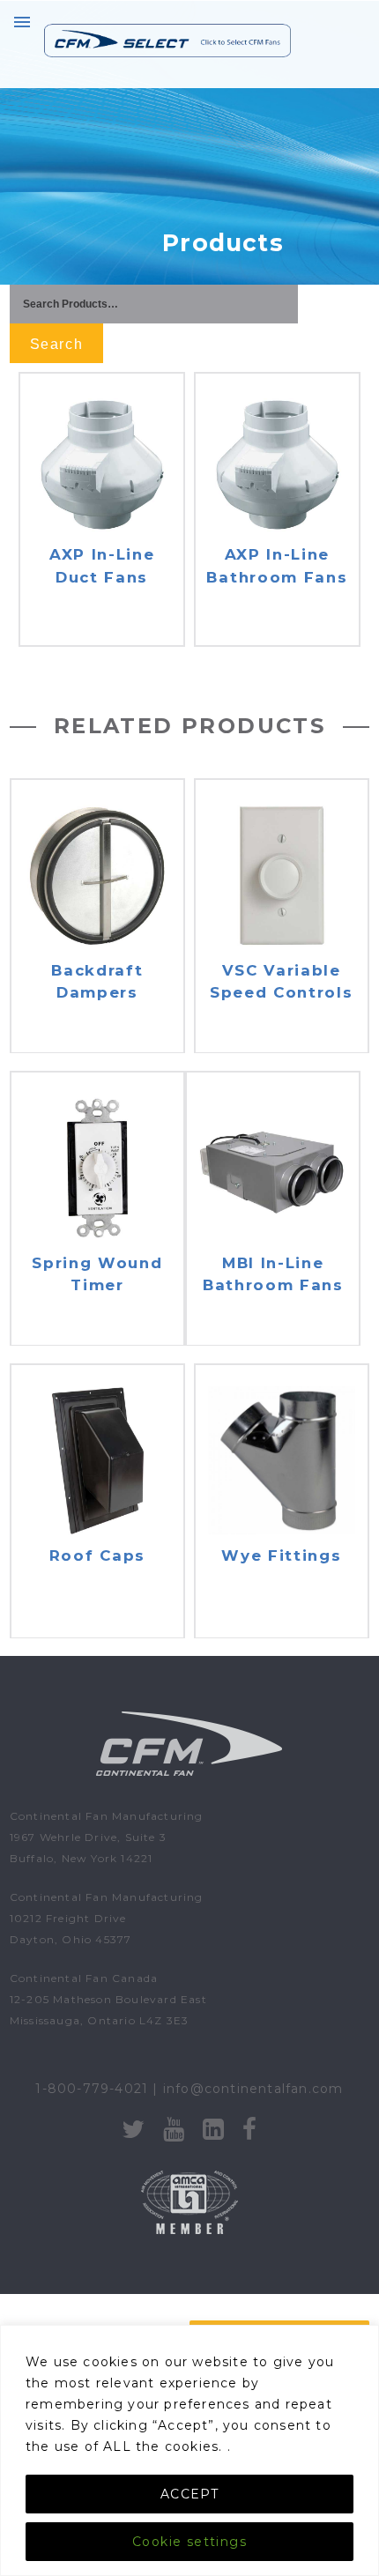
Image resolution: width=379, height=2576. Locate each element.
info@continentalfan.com (253, 2089)
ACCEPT (189, 2494)
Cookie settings (189, 2542)
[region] (189, 2450)
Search (56, 344)
